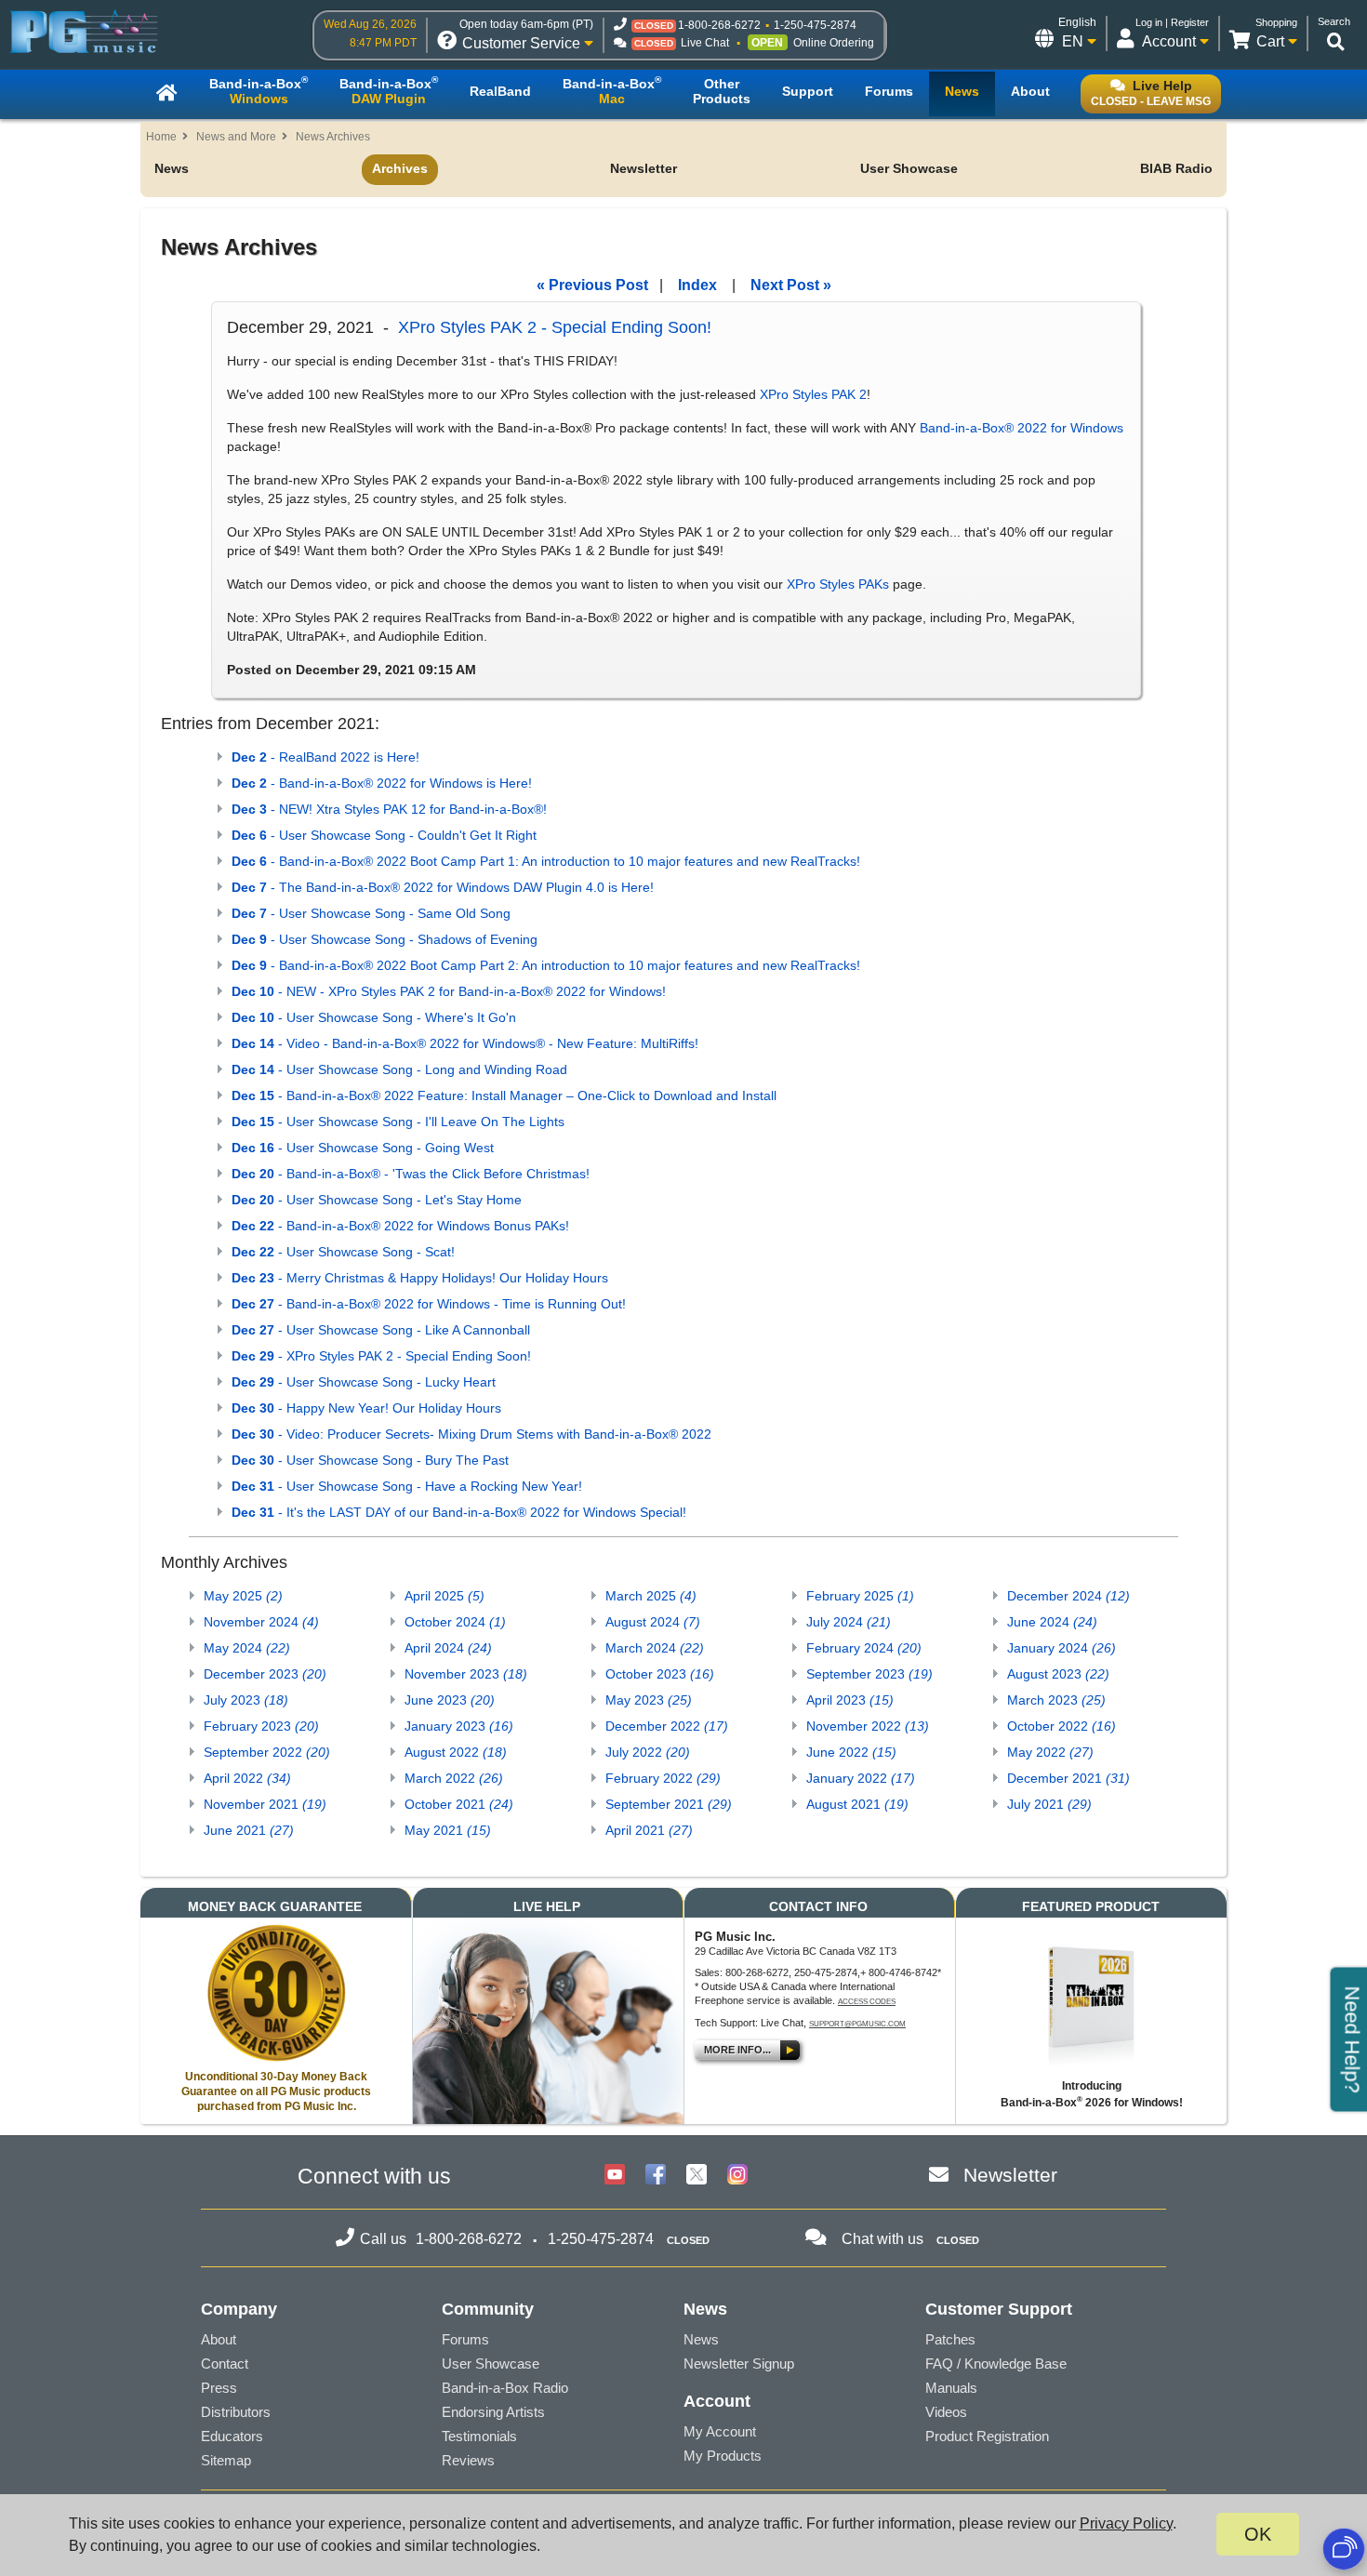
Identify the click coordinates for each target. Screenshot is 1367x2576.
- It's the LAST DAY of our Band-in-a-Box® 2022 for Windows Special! (459, 1512)
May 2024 (247, 1648)
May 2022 (1050, 1752)
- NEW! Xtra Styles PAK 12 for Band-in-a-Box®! (389, 809)
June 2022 (851, 1752)
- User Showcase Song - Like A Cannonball (381, 1330)
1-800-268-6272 (719, 25)
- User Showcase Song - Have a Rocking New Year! (407, 1486)
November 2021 (265, 1804)
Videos (946, 2412)
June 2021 (249, 1830)
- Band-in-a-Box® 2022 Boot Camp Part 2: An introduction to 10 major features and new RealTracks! (546, 965)
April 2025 (445, 1596)
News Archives (333, 137)
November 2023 (466, 1674)
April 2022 (247, 1778)
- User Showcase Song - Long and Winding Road (399, 1069)
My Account (720, 2431)
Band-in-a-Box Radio (505, 2388)
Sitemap (226, 2460)
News (172, 168)
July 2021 (1049, 1804)
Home (161, 137)
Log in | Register (1172, 22)
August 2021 (857, 1804)
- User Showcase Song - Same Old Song (371, 913)
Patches (950, 2339)
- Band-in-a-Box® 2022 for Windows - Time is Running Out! (429, 1304)
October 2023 (660, 1674)
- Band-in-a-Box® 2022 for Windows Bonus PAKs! (400, 1226)
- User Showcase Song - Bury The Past (370, 1460)
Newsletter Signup (739, 2364)
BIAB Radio (1176, 168)
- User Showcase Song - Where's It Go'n (374, 1017)
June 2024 (1052, 1622)
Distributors (236, 2412)
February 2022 (663, 1778)
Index (697, 285)
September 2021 (669, 1804)
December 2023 (265, 1674)
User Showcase (909, 168)
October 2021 (459, 1804)
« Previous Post (592, 285)
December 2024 (1068, 1596)
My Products (723, 2456)
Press (219, 2388)
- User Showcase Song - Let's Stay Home (377, 1200)
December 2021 (1068, 1778)
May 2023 (649, 1700)
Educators (232, 2436)
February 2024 (864, 1648)
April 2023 (850, 1700)
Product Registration (987, 2436)
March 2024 (655, 1648)
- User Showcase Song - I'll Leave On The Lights (398, 1122)
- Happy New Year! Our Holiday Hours (366, 1408)
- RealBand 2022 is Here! (325, 757)
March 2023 (1056, 1700)
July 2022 (648, 1752)
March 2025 (651, 1596)
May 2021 (448, 1830)
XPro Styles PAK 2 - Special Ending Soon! (555, 327)
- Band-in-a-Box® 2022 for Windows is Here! (382, 783)
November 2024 (261, 1622)
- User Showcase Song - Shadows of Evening (385, 939)
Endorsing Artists (493, 2412)
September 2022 (267, 1752)
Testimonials (479, 2436)
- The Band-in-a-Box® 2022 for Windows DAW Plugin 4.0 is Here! (443, 887)
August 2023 (1058, 1674)
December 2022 (667, 1726)
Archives (400, 168)
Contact (225, 2364)
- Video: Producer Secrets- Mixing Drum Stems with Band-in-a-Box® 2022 (471, 1434)
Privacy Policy (1126, 2523)
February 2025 (860, 1596)
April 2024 (448, 1648)
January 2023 (459, 1726)
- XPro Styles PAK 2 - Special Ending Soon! (381, 1356)
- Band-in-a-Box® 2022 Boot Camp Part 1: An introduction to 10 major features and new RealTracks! (546, 861)
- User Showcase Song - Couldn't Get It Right (384, 835)
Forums (465, 2339)
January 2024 (1062, 1648)
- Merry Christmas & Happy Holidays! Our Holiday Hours (420, 1278)
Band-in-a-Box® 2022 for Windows (1022, 428)
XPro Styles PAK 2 (813, 394)
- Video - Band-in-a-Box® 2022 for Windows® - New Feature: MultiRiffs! (465, 1043)
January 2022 (861, 1778)
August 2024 (653, 1622)
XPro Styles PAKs (838, 584)
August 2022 (456, 1752)
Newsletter (644, 168)
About (219, 2339)
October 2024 (455, 1622)
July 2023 (246, 1700)
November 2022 (868, 1726)
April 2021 (649, 1830)
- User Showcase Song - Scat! (343, 1252)
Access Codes (867, 2002)
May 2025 (243, 1596)
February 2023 (261, 1726)
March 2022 (454, 1778)
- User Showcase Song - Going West (363, 1148)
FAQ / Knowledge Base (996, 2364)
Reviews (468, 2460)
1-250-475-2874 (815, 25)
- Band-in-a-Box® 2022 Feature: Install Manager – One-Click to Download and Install (504, 1095)
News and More (236, 137)
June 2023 (450, 1700)
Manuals (951, 2388)
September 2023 (869, 1674)
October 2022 (1062, 1726)
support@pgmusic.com (857, 2024)
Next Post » (791, 285)
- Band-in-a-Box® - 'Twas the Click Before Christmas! (411, 1174)
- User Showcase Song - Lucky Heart (364, 1382)
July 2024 (849, 1622)
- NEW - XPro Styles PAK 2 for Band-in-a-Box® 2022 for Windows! (449, 991)
